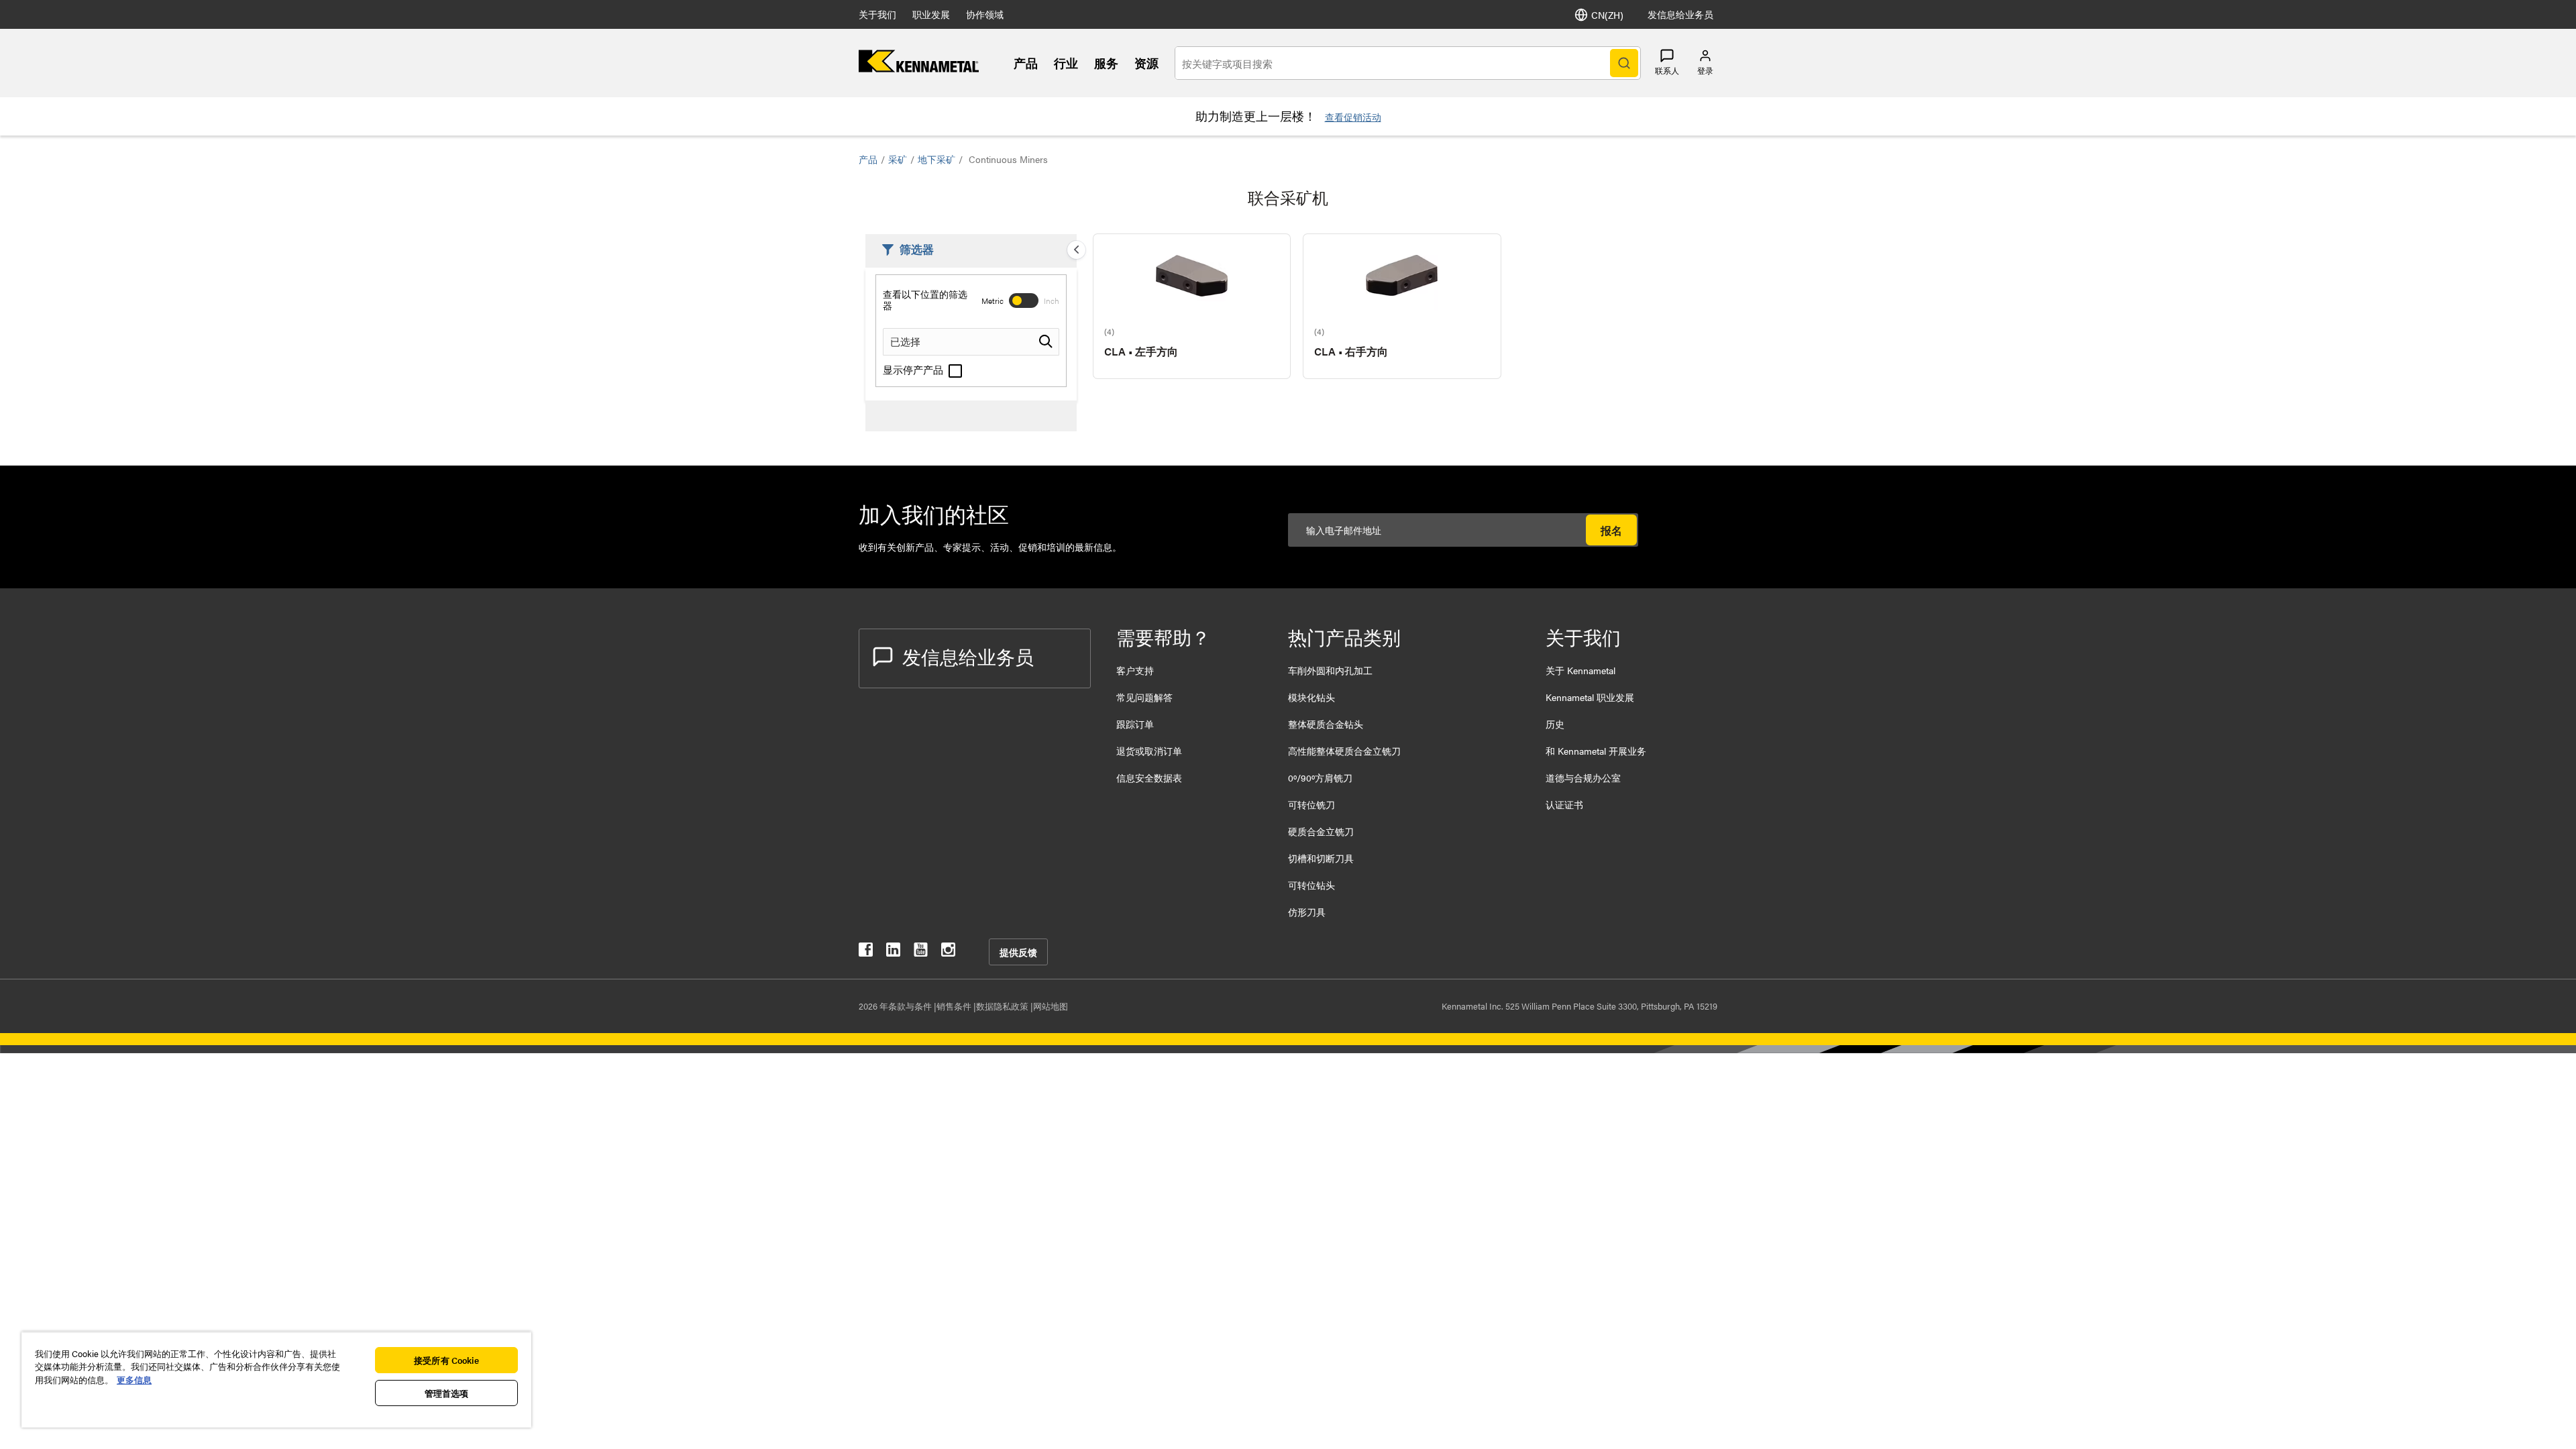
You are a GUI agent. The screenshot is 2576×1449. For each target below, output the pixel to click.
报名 (1611, 530)
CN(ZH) (1607, 15)
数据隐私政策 (1003, 1006)
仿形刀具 (1307, 912)
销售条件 (955, 1006)
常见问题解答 (1144, 697)
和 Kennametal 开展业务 (1596, 751)
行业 (1066, 63)
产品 (1026, 63)
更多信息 (134, 1380)
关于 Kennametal (1580, 670)
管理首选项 (447, 1393)
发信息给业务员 (1680, 14)
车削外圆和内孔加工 (1330, 670)
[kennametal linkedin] (893, 952)
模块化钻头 (1311, 697)
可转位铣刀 (1311, 804)
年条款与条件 (907, 1006)
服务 (1106, 63)
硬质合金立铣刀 (1321, 831)
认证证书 (1564, 804)
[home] (919, 68)
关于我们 (877, 14)
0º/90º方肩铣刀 (1320, 777)
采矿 (898, 159)
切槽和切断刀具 (1321, 858)
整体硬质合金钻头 (1326, 724)
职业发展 (931, 14)
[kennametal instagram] (948, 952)
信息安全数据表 (1149, 777)
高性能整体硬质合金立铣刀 (1344, 751)
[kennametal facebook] (866, 952)
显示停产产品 (914, 369)
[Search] (1624, 63)
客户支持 (1135, 670)
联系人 (1667, 70)
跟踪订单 (1135, 724)
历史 (1555, 724)
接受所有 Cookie (446, 1360)
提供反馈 (1018, 952)
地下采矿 (936, 159)
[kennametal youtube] (921, 952)
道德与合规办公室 (1583, 777)
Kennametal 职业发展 (1590, 697)
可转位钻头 (1311, 885)
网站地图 (1051, 1006)
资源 (1146, 63)
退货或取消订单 (1149, 751)
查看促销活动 (1353, 117)
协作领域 (985, 14)
